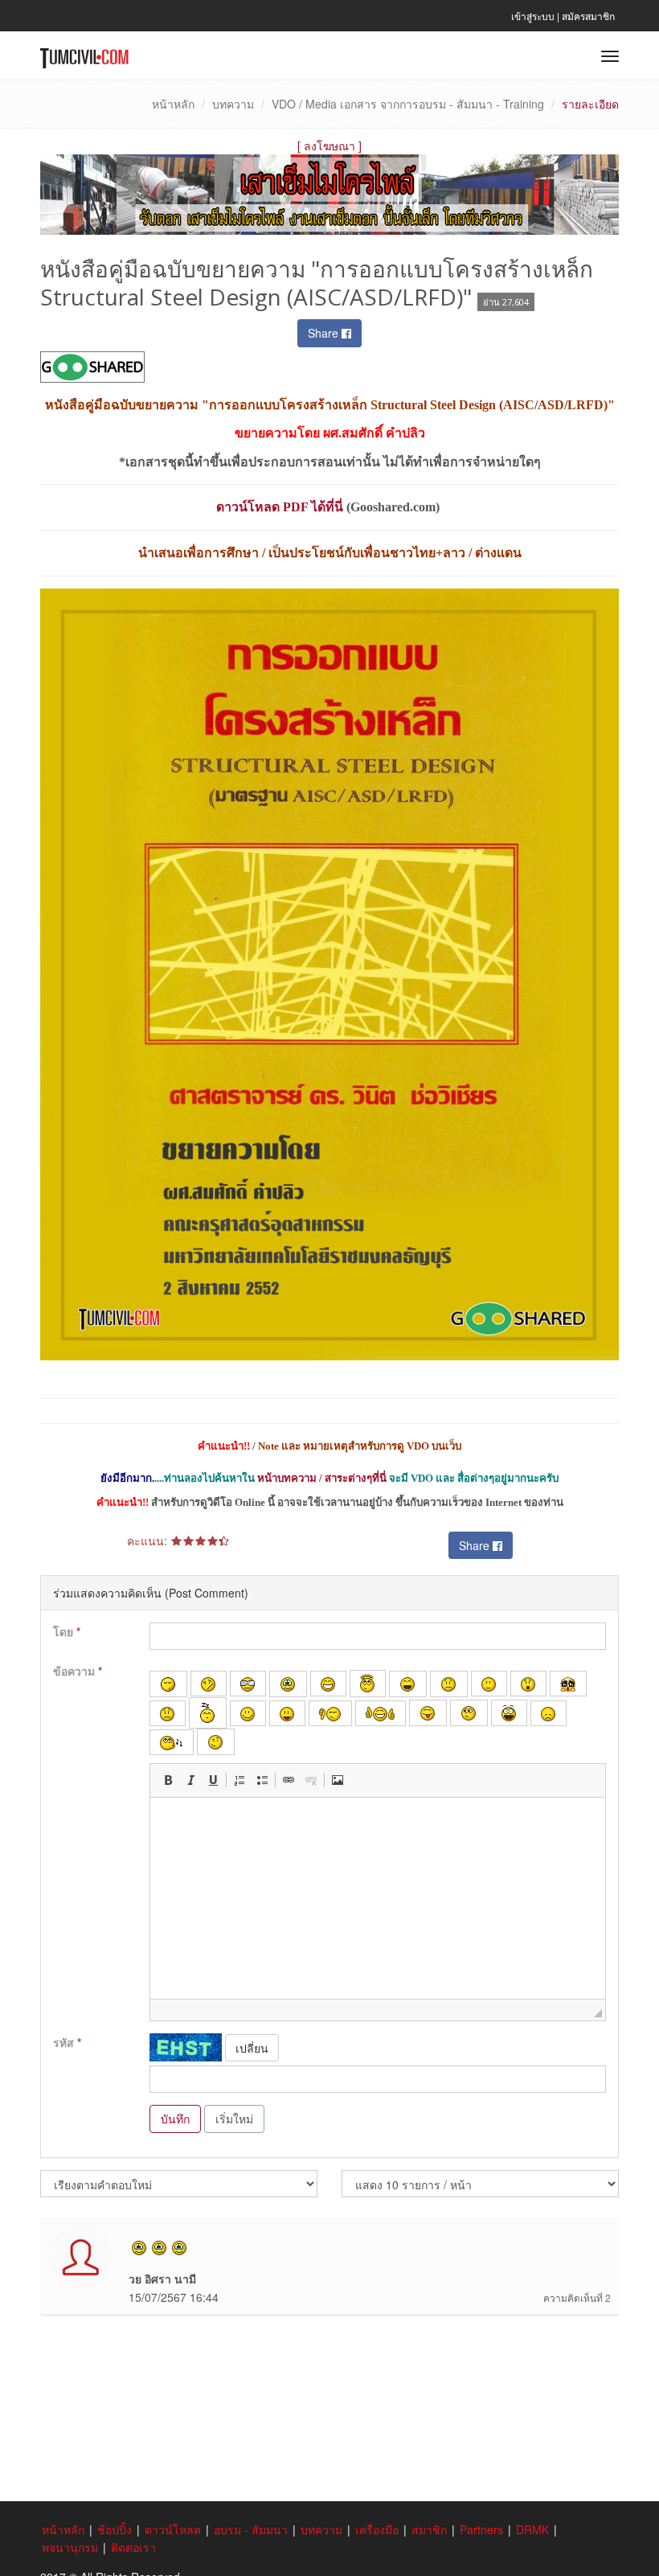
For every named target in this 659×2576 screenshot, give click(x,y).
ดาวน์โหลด (173, 2529)
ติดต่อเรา (133, 2547)
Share (325, 333)
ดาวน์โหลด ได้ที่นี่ (280, 507)
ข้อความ (78, 1671)
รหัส (67, 2042)
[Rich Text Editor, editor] (378, 1898)
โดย (67, 1631)
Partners (481, 2529)
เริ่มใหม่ (234, 2119)
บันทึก (175, 2119)
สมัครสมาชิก (588, 16)
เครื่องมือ (377, 2529)
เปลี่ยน (252, 2048)
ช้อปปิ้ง (115, 2529)
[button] (168, 1780)
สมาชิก (429, 2529)
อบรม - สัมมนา (251, 2529)
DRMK (532, 2529)
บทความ (233, 104)
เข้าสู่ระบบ (533, 16)
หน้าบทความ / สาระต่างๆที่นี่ (322, 1478)
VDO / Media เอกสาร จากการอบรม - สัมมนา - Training (408, 104)
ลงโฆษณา (329, 146)
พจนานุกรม (70, 2547)
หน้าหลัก (173, 104)
